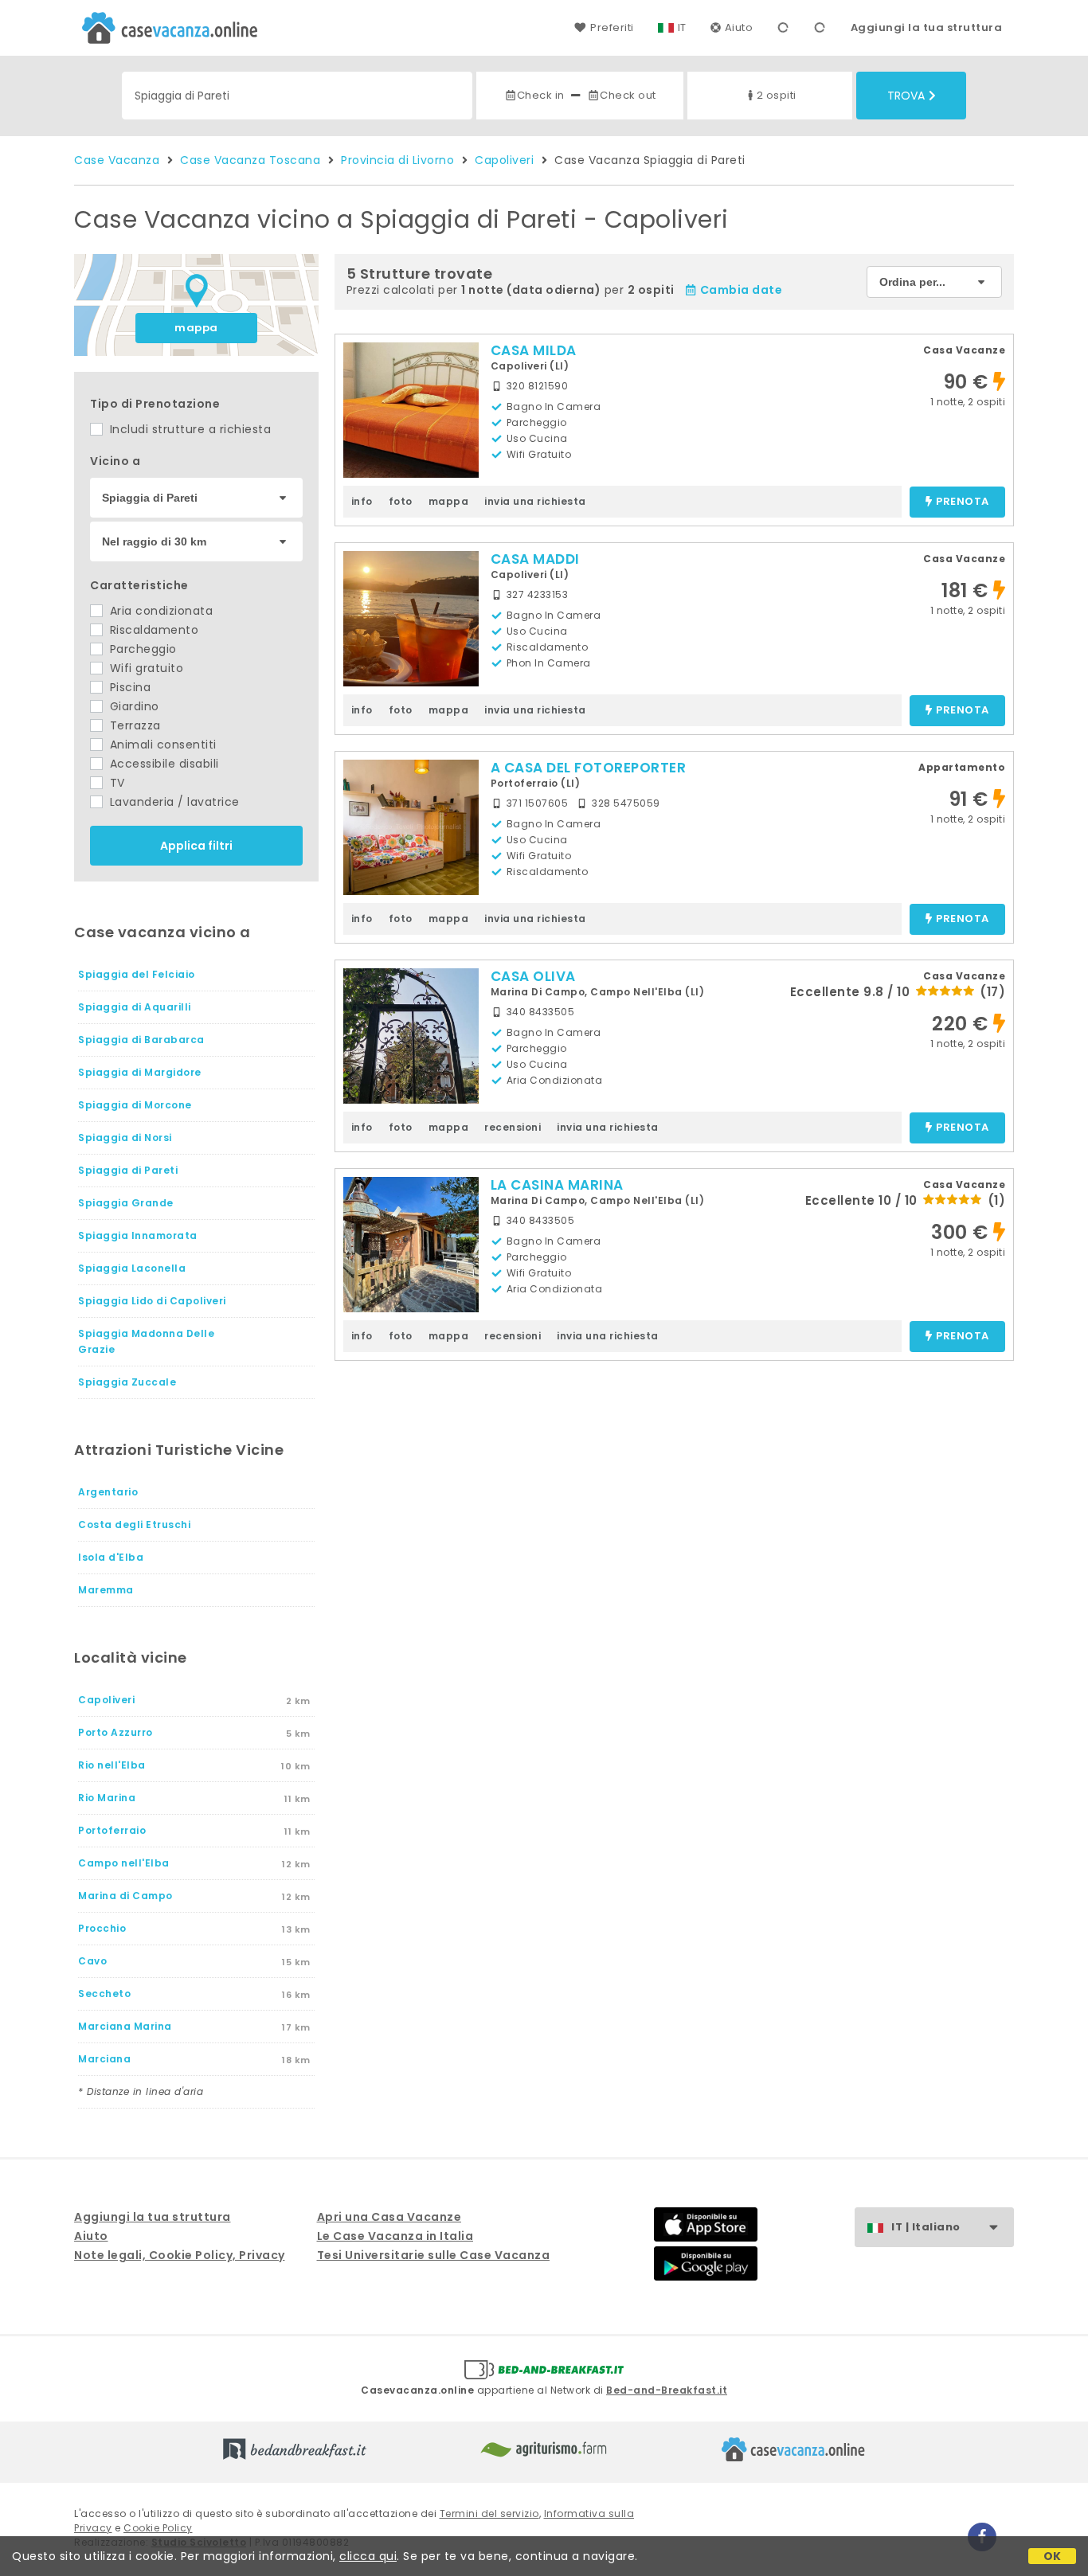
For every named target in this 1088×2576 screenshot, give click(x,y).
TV (115, 783)
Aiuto (739, 27)
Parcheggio (141, 649)
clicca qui (368, 2556)
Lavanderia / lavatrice (173, 802)
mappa (196, 328)
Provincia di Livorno (397, 160)
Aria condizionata (159, 611)
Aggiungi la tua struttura (927, 27)
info (362, 501)
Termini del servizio (489, 2513)
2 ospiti (777, 95)
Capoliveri (504, 160)
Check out (628, 95)
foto (401, 501)
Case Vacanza (117, 160)
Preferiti (612, 27)
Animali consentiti (161, 745)
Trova (906, 96)
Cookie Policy (158, 2528)
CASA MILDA (534, 350)
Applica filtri (196, 846)
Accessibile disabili (162, 764)
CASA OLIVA (533, 976)
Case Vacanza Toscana (250, 160)
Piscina (128, 687)
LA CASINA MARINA (557, 1185)
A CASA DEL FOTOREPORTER (589, 768)
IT (682, 27)
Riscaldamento (152, 630)
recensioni (513, 1127)
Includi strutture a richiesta (188, 429)
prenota (963, 502)
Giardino (133, 706)
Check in (541, 95)
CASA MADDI (535, 559)
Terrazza (133, 725)
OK (1053, 2556)
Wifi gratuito (145, 668)
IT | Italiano (926, 2227)
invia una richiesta (535, 501)
